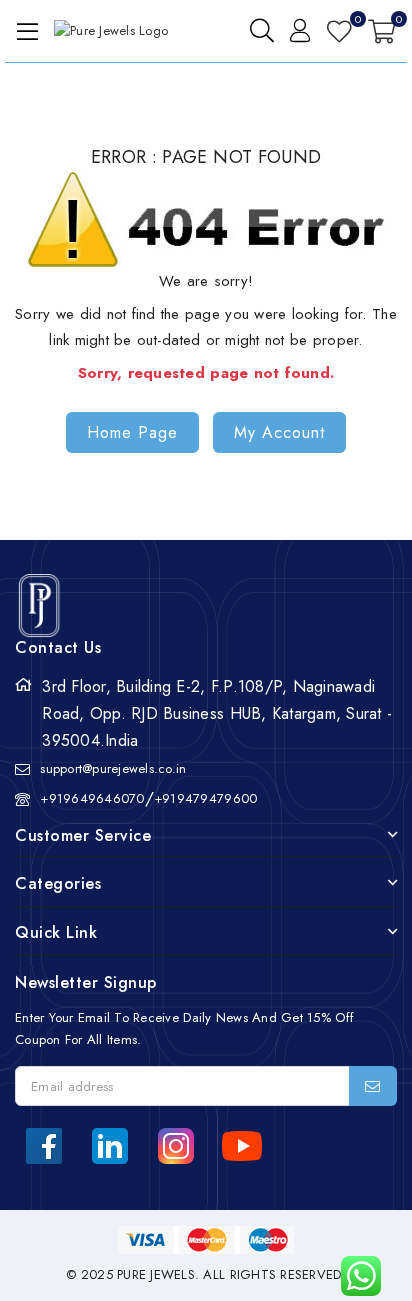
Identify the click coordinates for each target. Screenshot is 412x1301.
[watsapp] (353, 1276)
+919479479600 (205, 798)
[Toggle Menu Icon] (24, 31)
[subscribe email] (373, 1086)
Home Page (132, 432)
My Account (279, 432)
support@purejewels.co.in (113, 768)
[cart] (381, 31)
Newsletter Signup (86, 982)
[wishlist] (339, 31)
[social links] (44, 1146)
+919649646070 (92, 798)
